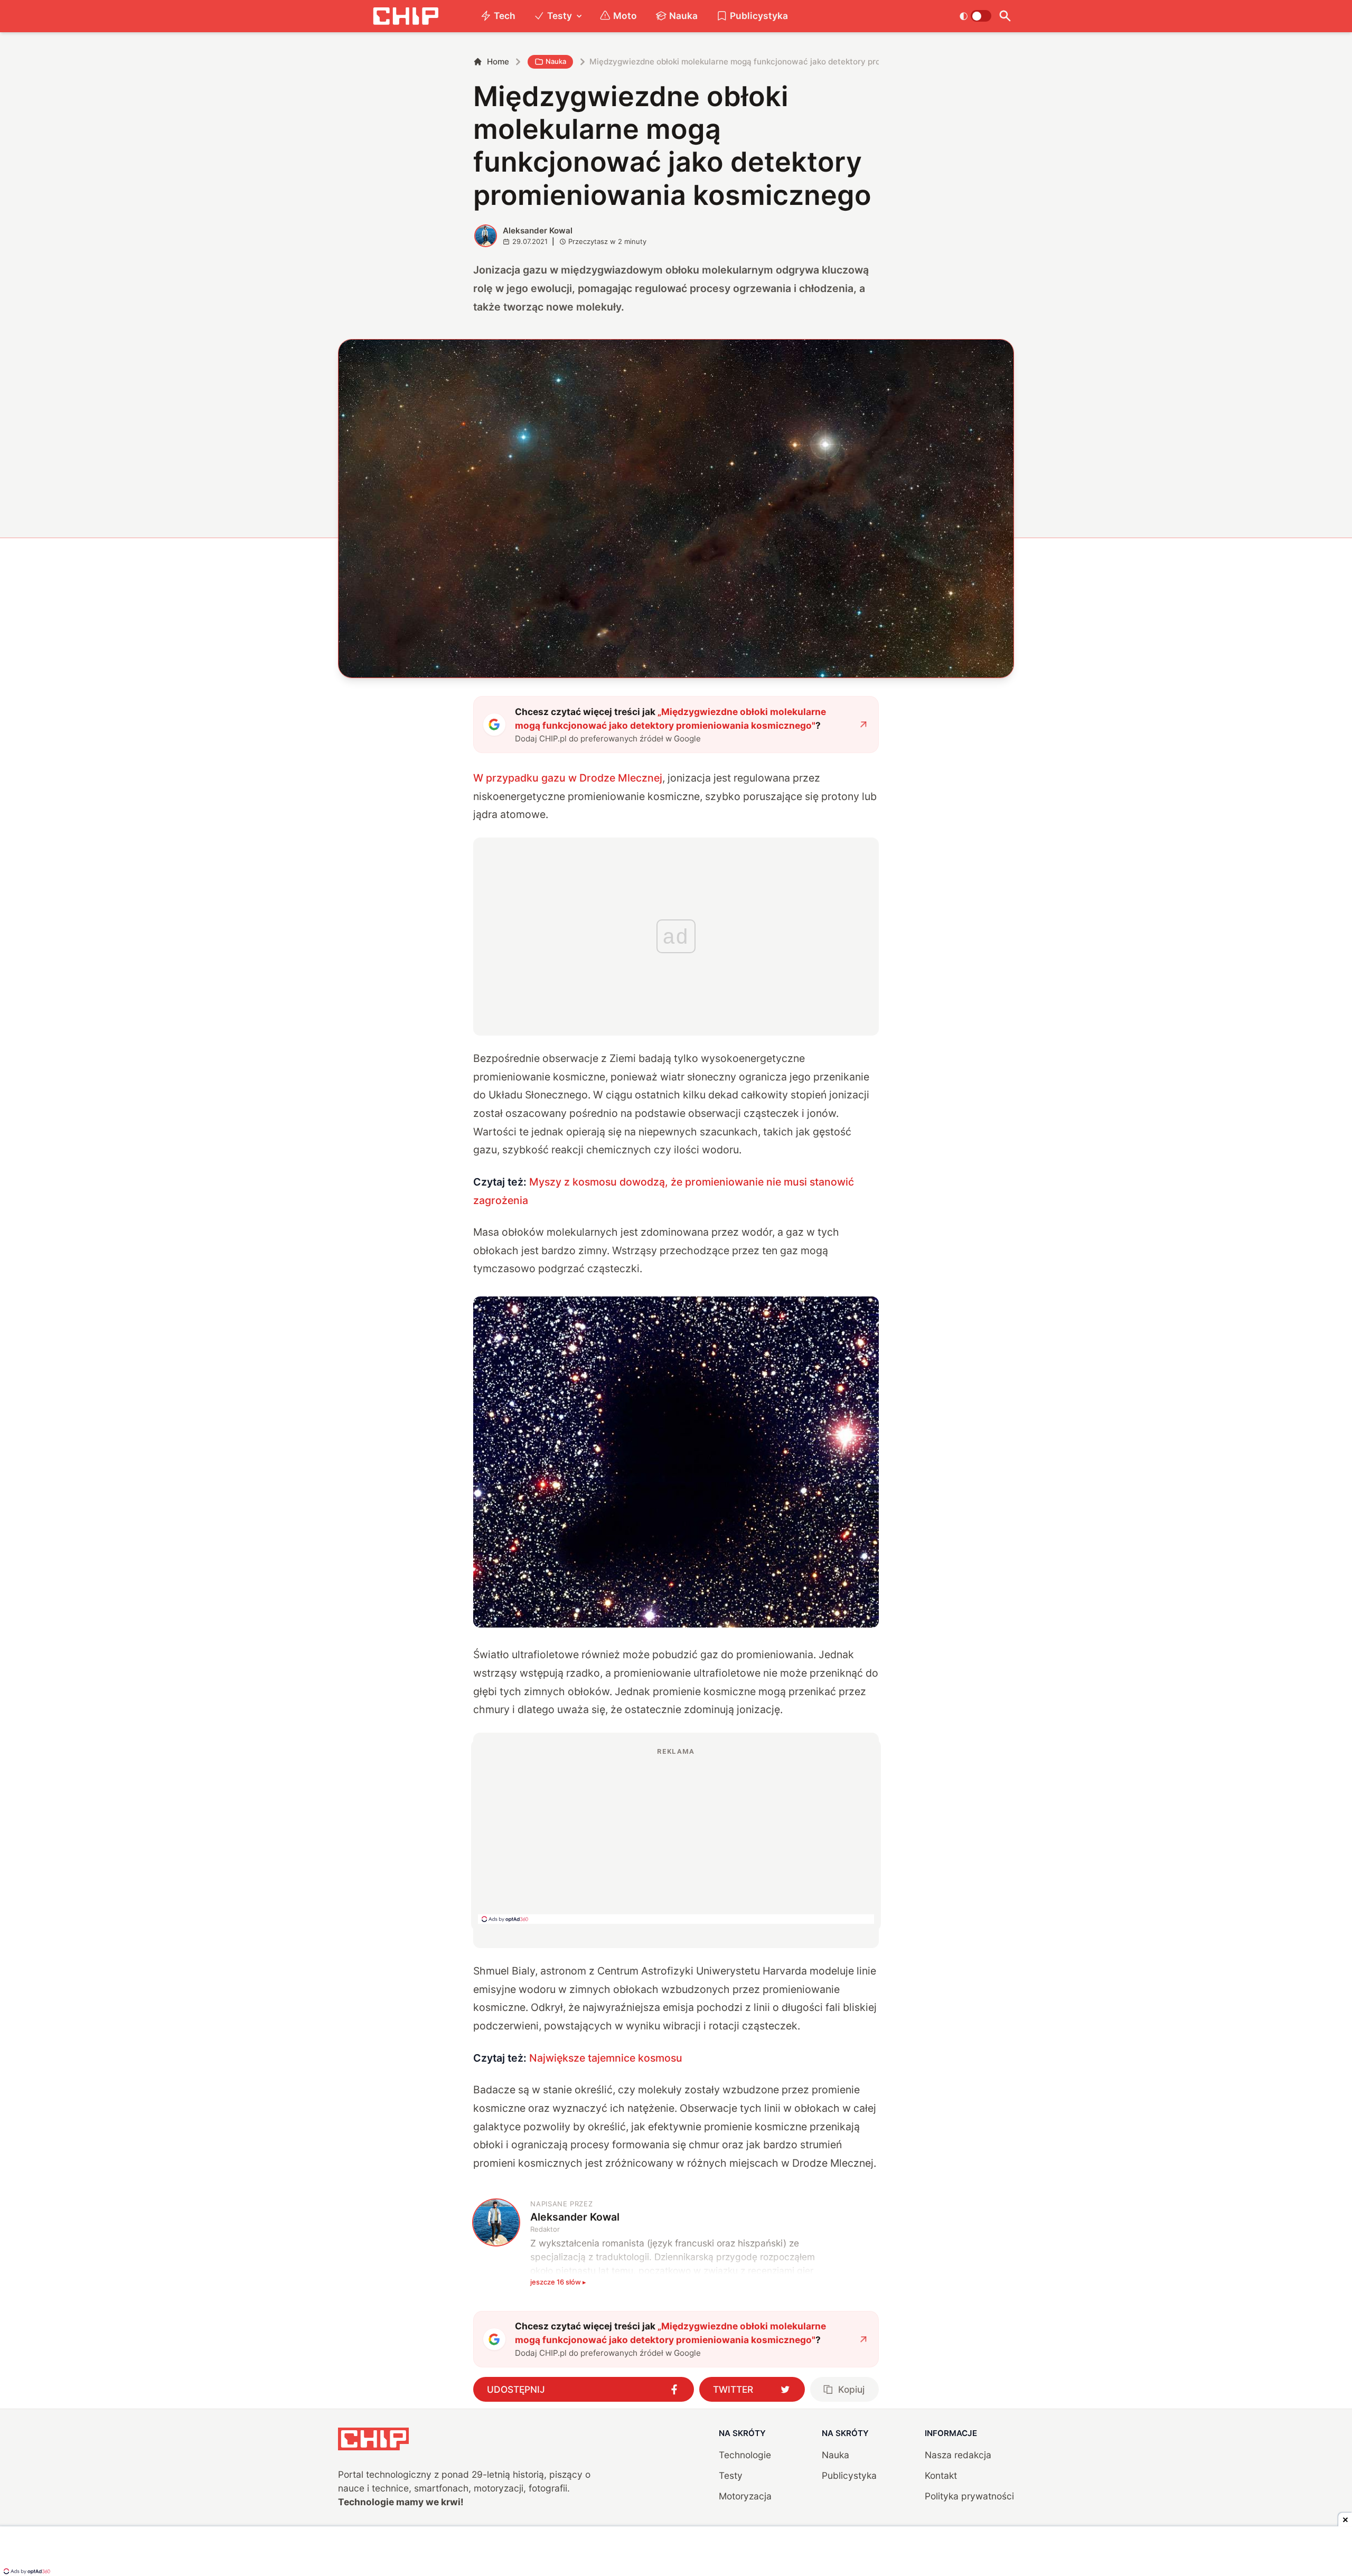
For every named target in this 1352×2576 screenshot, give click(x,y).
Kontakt (941, 2475)
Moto (625, 16)
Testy (560, 16)
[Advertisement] (676, 1835)
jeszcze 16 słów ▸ (558, 2282)
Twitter (733, 2389)
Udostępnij (516, 2389)
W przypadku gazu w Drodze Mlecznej (568, 778)
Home (498, 62)
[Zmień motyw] (975, 16)
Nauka (683, 16)
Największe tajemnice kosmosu (606, 2058)
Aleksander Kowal (538, 231)
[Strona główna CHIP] (406, 16)
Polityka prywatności (969, 2496)
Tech (505, 16)
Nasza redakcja (958, 2455)
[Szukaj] (1005, 16)
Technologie (745, 2455)
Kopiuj (851, 2389)
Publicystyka (759, 16)
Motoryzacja (745, 2496)
